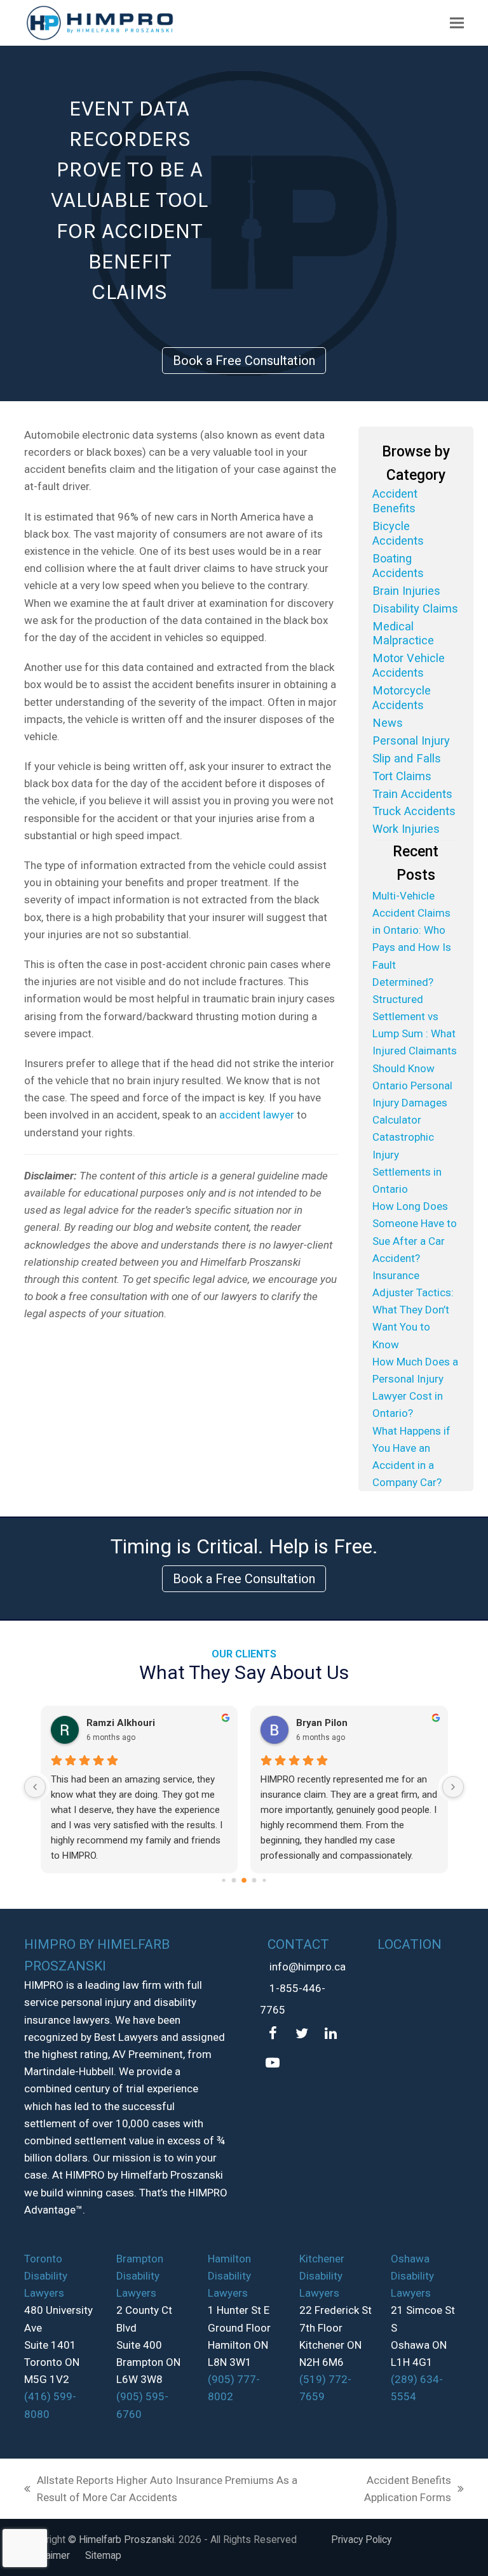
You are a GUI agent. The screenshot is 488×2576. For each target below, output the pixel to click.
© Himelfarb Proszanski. (123, 2539)
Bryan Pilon (322, 1723)
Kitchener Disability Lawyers (322, 2276)
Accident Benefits (395, 501)
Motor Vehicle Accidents (409, 665)
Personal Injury (411, 740)
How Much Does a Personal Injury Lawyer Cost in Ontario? (415, 1388)
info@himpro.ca (308, 1967)
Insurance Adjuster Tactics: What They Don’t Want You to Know (413, 1310)
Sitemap (103, 2555)
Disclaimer (47, 2555)
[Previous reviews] (35, 1787)
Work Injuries (406, 829)
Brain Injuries (406, 591)
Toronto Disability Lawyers (46, 2276)
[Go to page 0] (223, 1881)
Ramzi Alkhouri (121, 1723)
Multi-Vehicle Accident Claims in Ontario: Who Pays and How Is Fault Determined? (412, 939)
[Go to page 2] (244, 1880)
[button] (457, 23)
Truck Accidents (414, 811)
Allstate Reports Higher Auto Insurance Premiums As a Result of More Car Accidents (161, 2490)
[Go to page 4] (264, 1881)
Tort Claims (402, 776)
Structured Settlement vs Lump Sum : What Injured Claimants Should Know (415, 1034)
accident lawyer (257, 1115)
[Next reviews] (453, 1787)
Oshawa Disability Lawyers (412, 2276)
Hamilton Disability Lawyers (229, 2276)
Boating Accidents (398, 566)
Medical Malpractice (403, 634)
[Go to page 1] (234, 1881)
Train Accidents (412, 794)
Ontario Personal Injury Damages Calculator (412, 1103)
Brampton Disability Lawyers (140, 2276)
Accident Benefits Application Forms (391, 2490)
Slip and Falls (407, 758)
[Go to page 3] (254, 1881)
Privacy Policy (361, 2539)
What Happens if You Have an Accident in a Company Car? (411, 1457)
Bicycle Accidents (398, 533)
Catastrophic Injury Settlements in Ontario (407, 1163)
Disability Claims (415, 608)
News (388, 723)
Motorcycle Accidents (402, 698)
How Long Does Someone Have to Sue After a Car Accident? (415, 1232)
